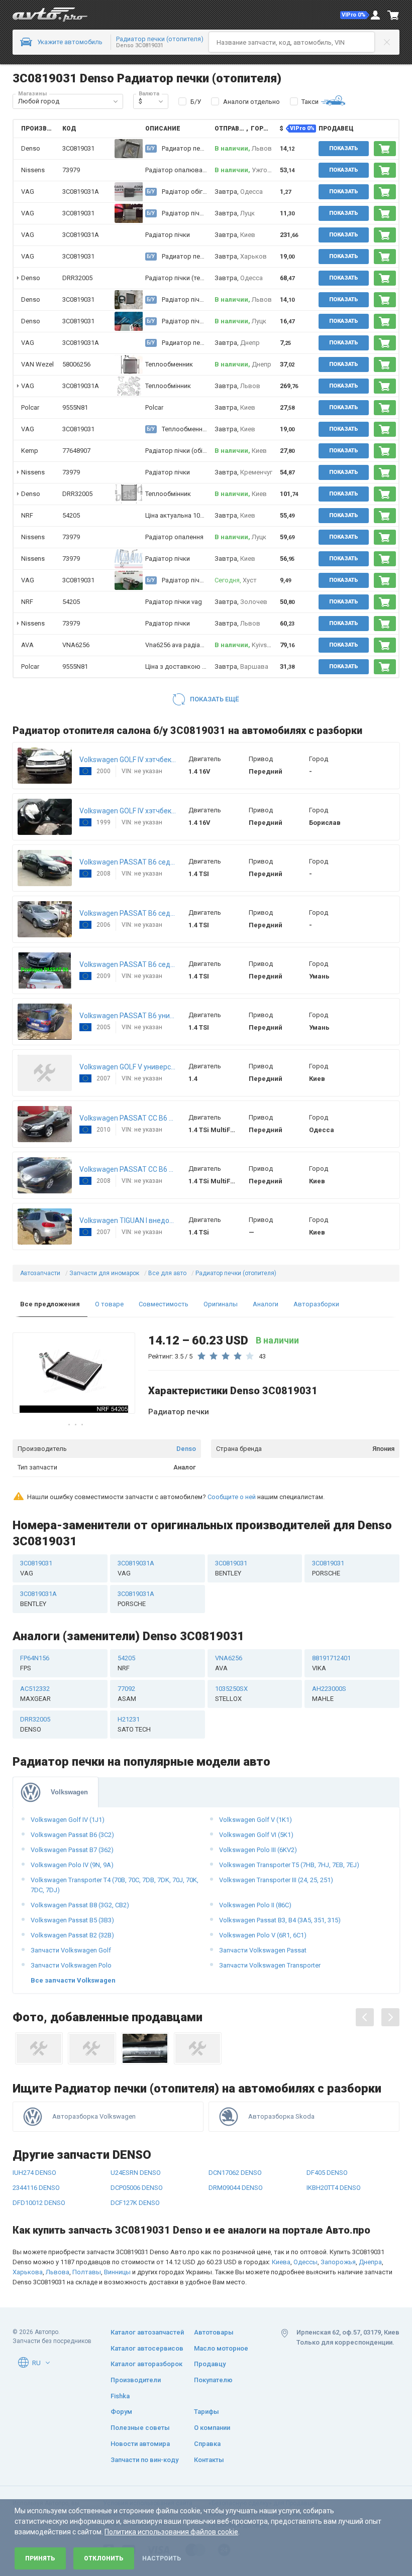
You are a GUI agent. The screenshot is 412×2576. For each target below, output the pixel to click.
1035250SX (231, 1694)
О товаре (109, 1304)
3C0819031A (81, 192)
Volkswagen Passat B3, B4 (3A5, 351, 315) (280, 1920)
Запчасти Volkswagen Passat (263, 1950)
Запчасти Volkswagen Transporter (270, 1965)
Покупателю (213, 2380)
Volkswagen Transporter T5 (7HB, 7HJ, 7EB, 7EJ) (289, 1865)
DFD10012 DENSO (39, 2203)
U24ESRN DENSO (136, 2173)
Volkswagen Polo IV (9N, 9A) (72, 1865)
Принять (40, 2558)
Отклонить (104, 2558)
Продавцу (210, 2364)
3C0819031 (78, 213)
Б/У (196, 102)
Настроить (162, 2558)
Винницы (117, 2272)
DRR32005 (77, 278)
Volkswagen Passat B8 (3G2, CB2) (80, 1905)
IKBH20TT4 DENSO (334, 2188)
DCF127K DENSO (135, 2203)
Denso (186, 1449)
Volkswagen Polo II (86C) (255, 1905)
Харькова (28, 2272)
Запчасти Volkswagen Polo (71, 1965)
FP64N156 (35, 1663)
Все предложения (50, 1304)
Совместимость (164, 1304)
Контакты (209, 2460)
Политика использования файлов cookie (171, 2532)
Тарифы (207, 2412)
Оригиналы (221, 1304)
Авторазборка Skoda (281, 2116)
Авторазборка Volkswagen (94, 2116)
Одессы (305, 2262)
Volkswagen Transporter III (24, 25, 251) (276, 1880)
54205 (71, 515)
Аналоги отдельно (251, 102)
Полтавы (87, 2272)
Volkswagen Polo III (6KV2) (258, 1850)
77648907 (76, 451)
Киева (281, 2262)
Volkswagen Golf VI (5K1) (256, 1835)
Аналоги (266, 1304)
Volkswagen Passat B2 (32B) (72, 1935)
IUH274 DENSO (34, 2173)
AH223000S (329, 1694)
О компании (212, 2428)
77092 (127, 1694)
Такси (310, 102)
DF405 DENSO (327, 2173)
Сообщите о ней (232, 1497)
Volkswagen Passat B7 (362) (72, 1850)
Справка (207, 2444)
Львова (58, 2272)
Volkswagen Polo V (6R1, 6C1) (263, 1935)
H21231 (134, 1724)
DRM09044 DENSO (236, 2188)
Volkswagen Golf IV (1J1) (68, 1820)
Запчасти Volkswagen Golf (71, 1950)
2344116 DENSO (36, 2188)
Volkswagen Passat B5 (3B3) (72, 1920)
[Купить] (385, 149)
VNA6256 (76, 645)
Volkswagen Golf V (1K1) (255, 1820)
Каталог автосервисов (147, 2348)
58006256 (76, 364)
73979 (71, 170)
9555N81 (75, 407)
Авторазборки (316, 1304)
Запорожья (338, 2262)
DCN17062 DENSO (235, 2173)
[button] (355, 15)
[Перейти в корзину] (393, 15)
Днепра (370, 2262)
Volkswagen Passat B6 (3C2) (72, 1835)
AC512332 (35, 1694)
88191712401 (331, 1663)
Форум (121, 2412)
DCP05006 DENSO (137, 2188)
